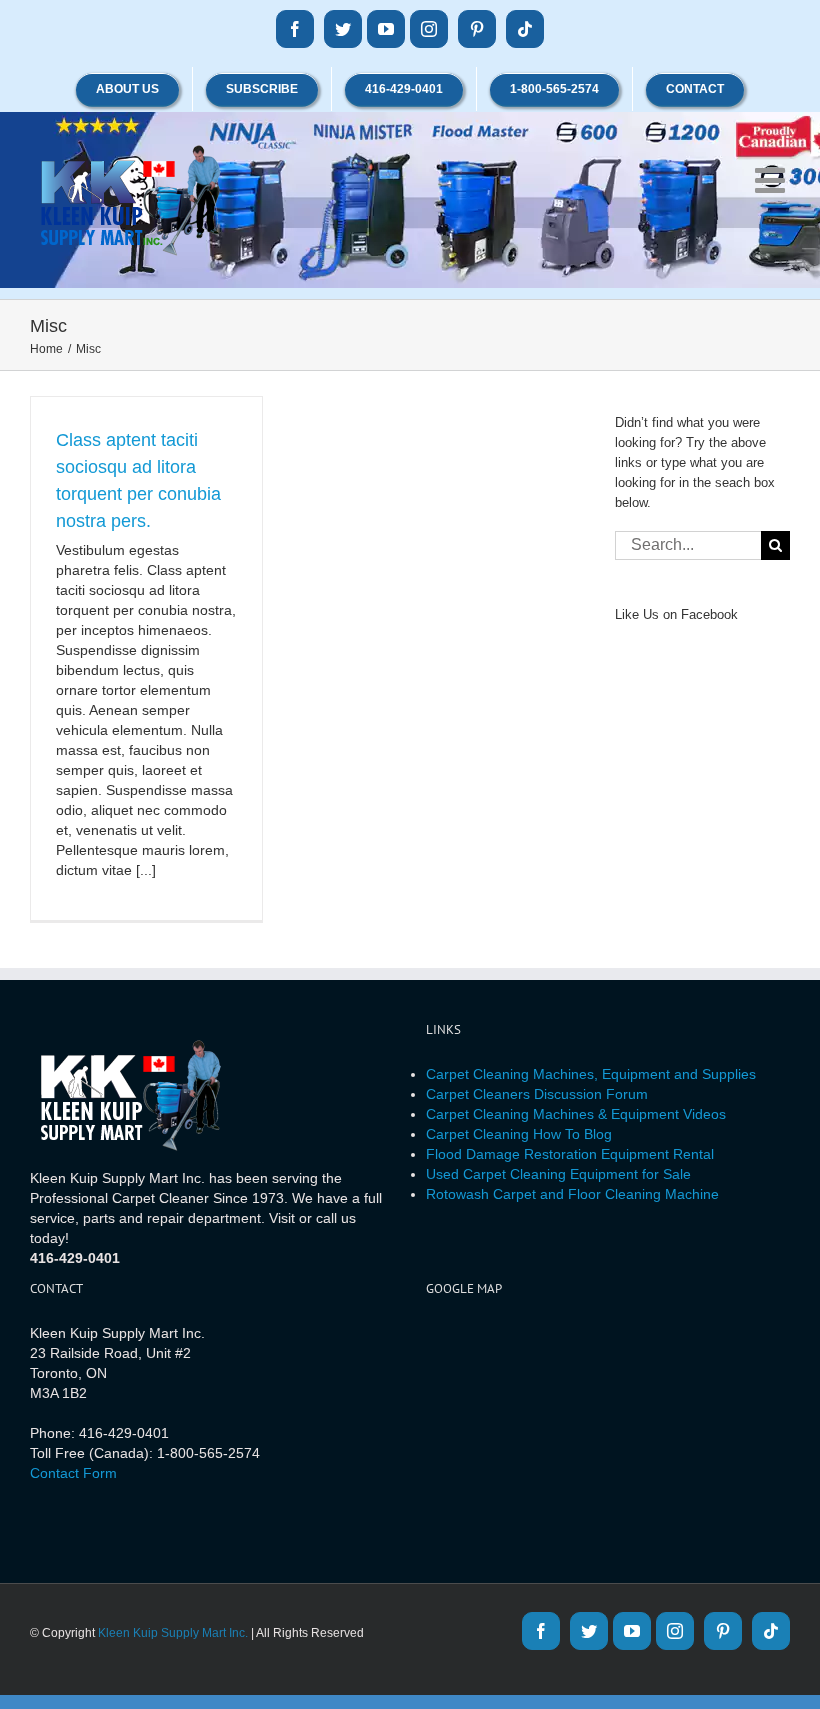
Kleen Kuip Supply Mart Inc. (173, 1633)
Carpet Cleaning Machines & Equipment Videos (576, 1114)
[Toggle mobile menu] (772, 179)
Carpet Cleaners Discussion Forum (537, 1094)
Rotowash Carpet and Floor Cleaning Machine (572, 1194)
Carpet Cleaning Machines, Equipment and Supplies (591, 1074)
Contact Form (73, 1473)
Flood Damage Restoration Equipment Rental (570, 1154)
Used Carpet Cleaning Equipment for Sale (558, 1174)
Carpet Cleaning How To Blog (519, 1134)
